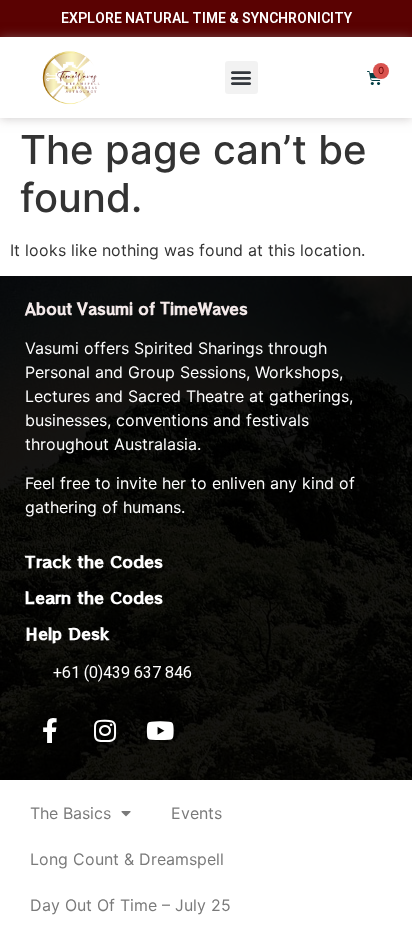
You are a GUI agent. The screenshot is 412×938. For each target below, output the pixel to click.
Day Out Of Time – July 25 (130, 905)
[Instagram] (105, 730)
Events (196, 813)
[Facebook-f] (50, 730)
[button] (241, 77)
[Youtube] (160, 730)
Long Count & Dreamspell (127, 859)
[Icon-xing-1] (215, 730)
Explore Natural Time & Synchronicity (206, 18)
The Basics (70, 813)
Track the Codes (94, 561)
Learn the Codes (94, 597)
